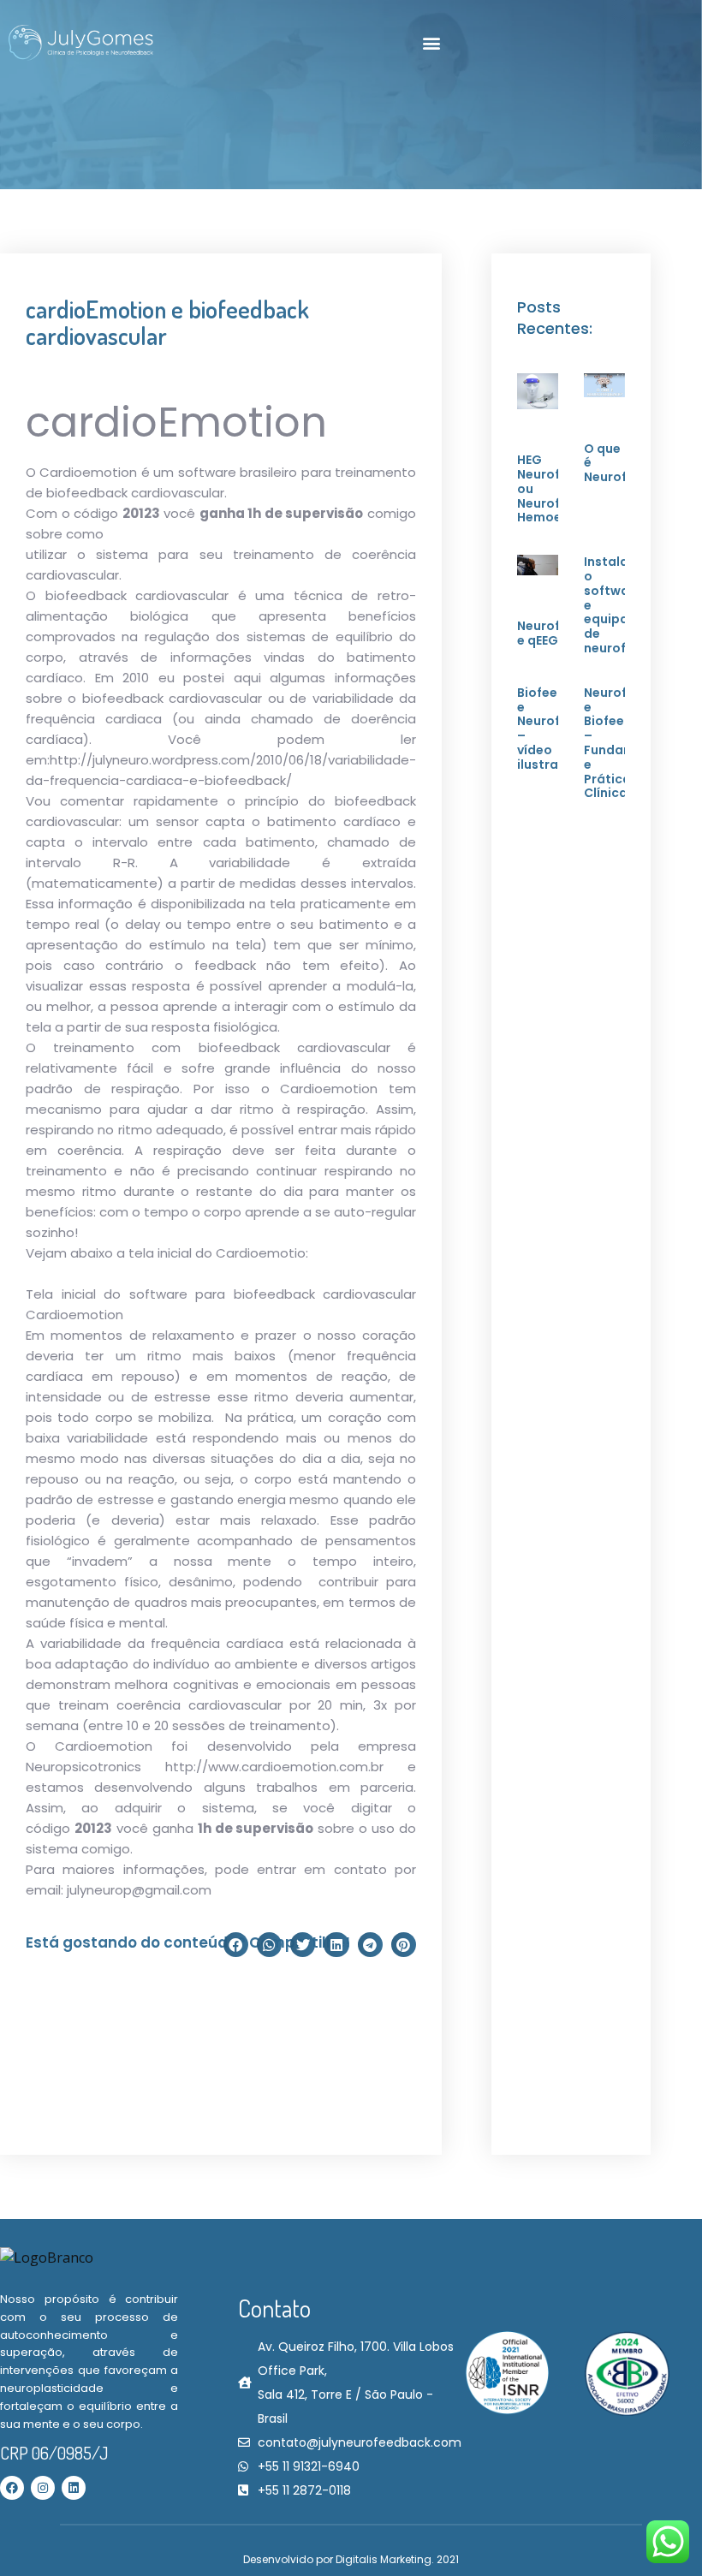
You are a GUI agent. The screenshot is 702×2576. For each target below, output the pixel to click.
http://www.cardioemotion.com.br (274, 1767)
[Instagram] (43, 2488)
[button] (432, 43)
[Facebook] (12, 2488)
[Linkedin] (74, 2488)
